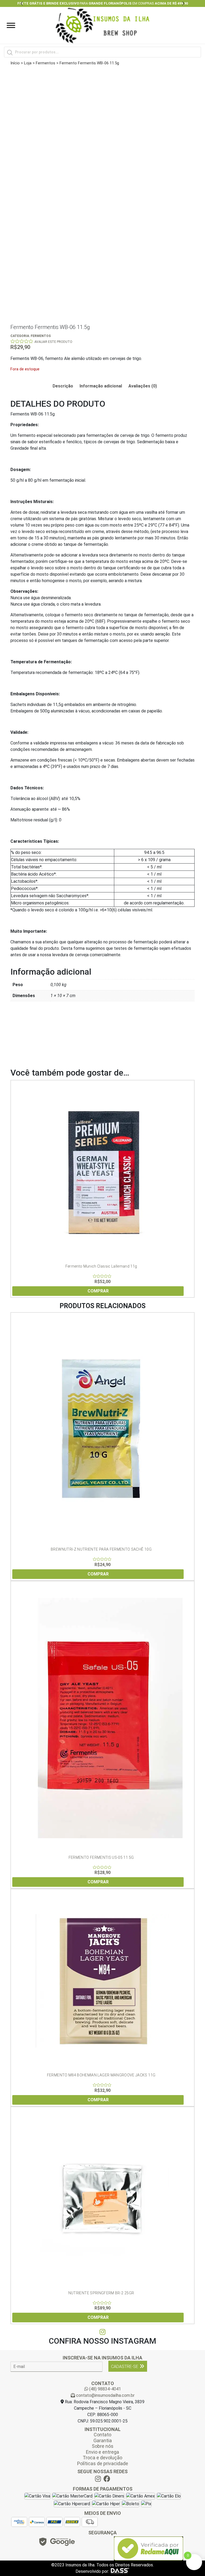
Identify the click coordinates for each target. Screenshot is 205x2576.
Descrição (63, 386)
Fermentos (46, 63)
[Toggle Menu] (11, 25)
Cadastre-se (125, 2367)
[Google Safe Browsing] (57, 2543)
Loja (28, 63)
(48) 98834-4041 (105, 2389)
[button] (22, 3)
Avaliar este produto (53, 342)
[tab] (63, 386)
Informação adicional (101, 386)
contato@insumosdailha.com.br (105, 2395)
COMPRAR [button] (98, 1882)
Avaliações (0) (143, 386)
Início (15, 63)
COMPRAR (98, 1291)
